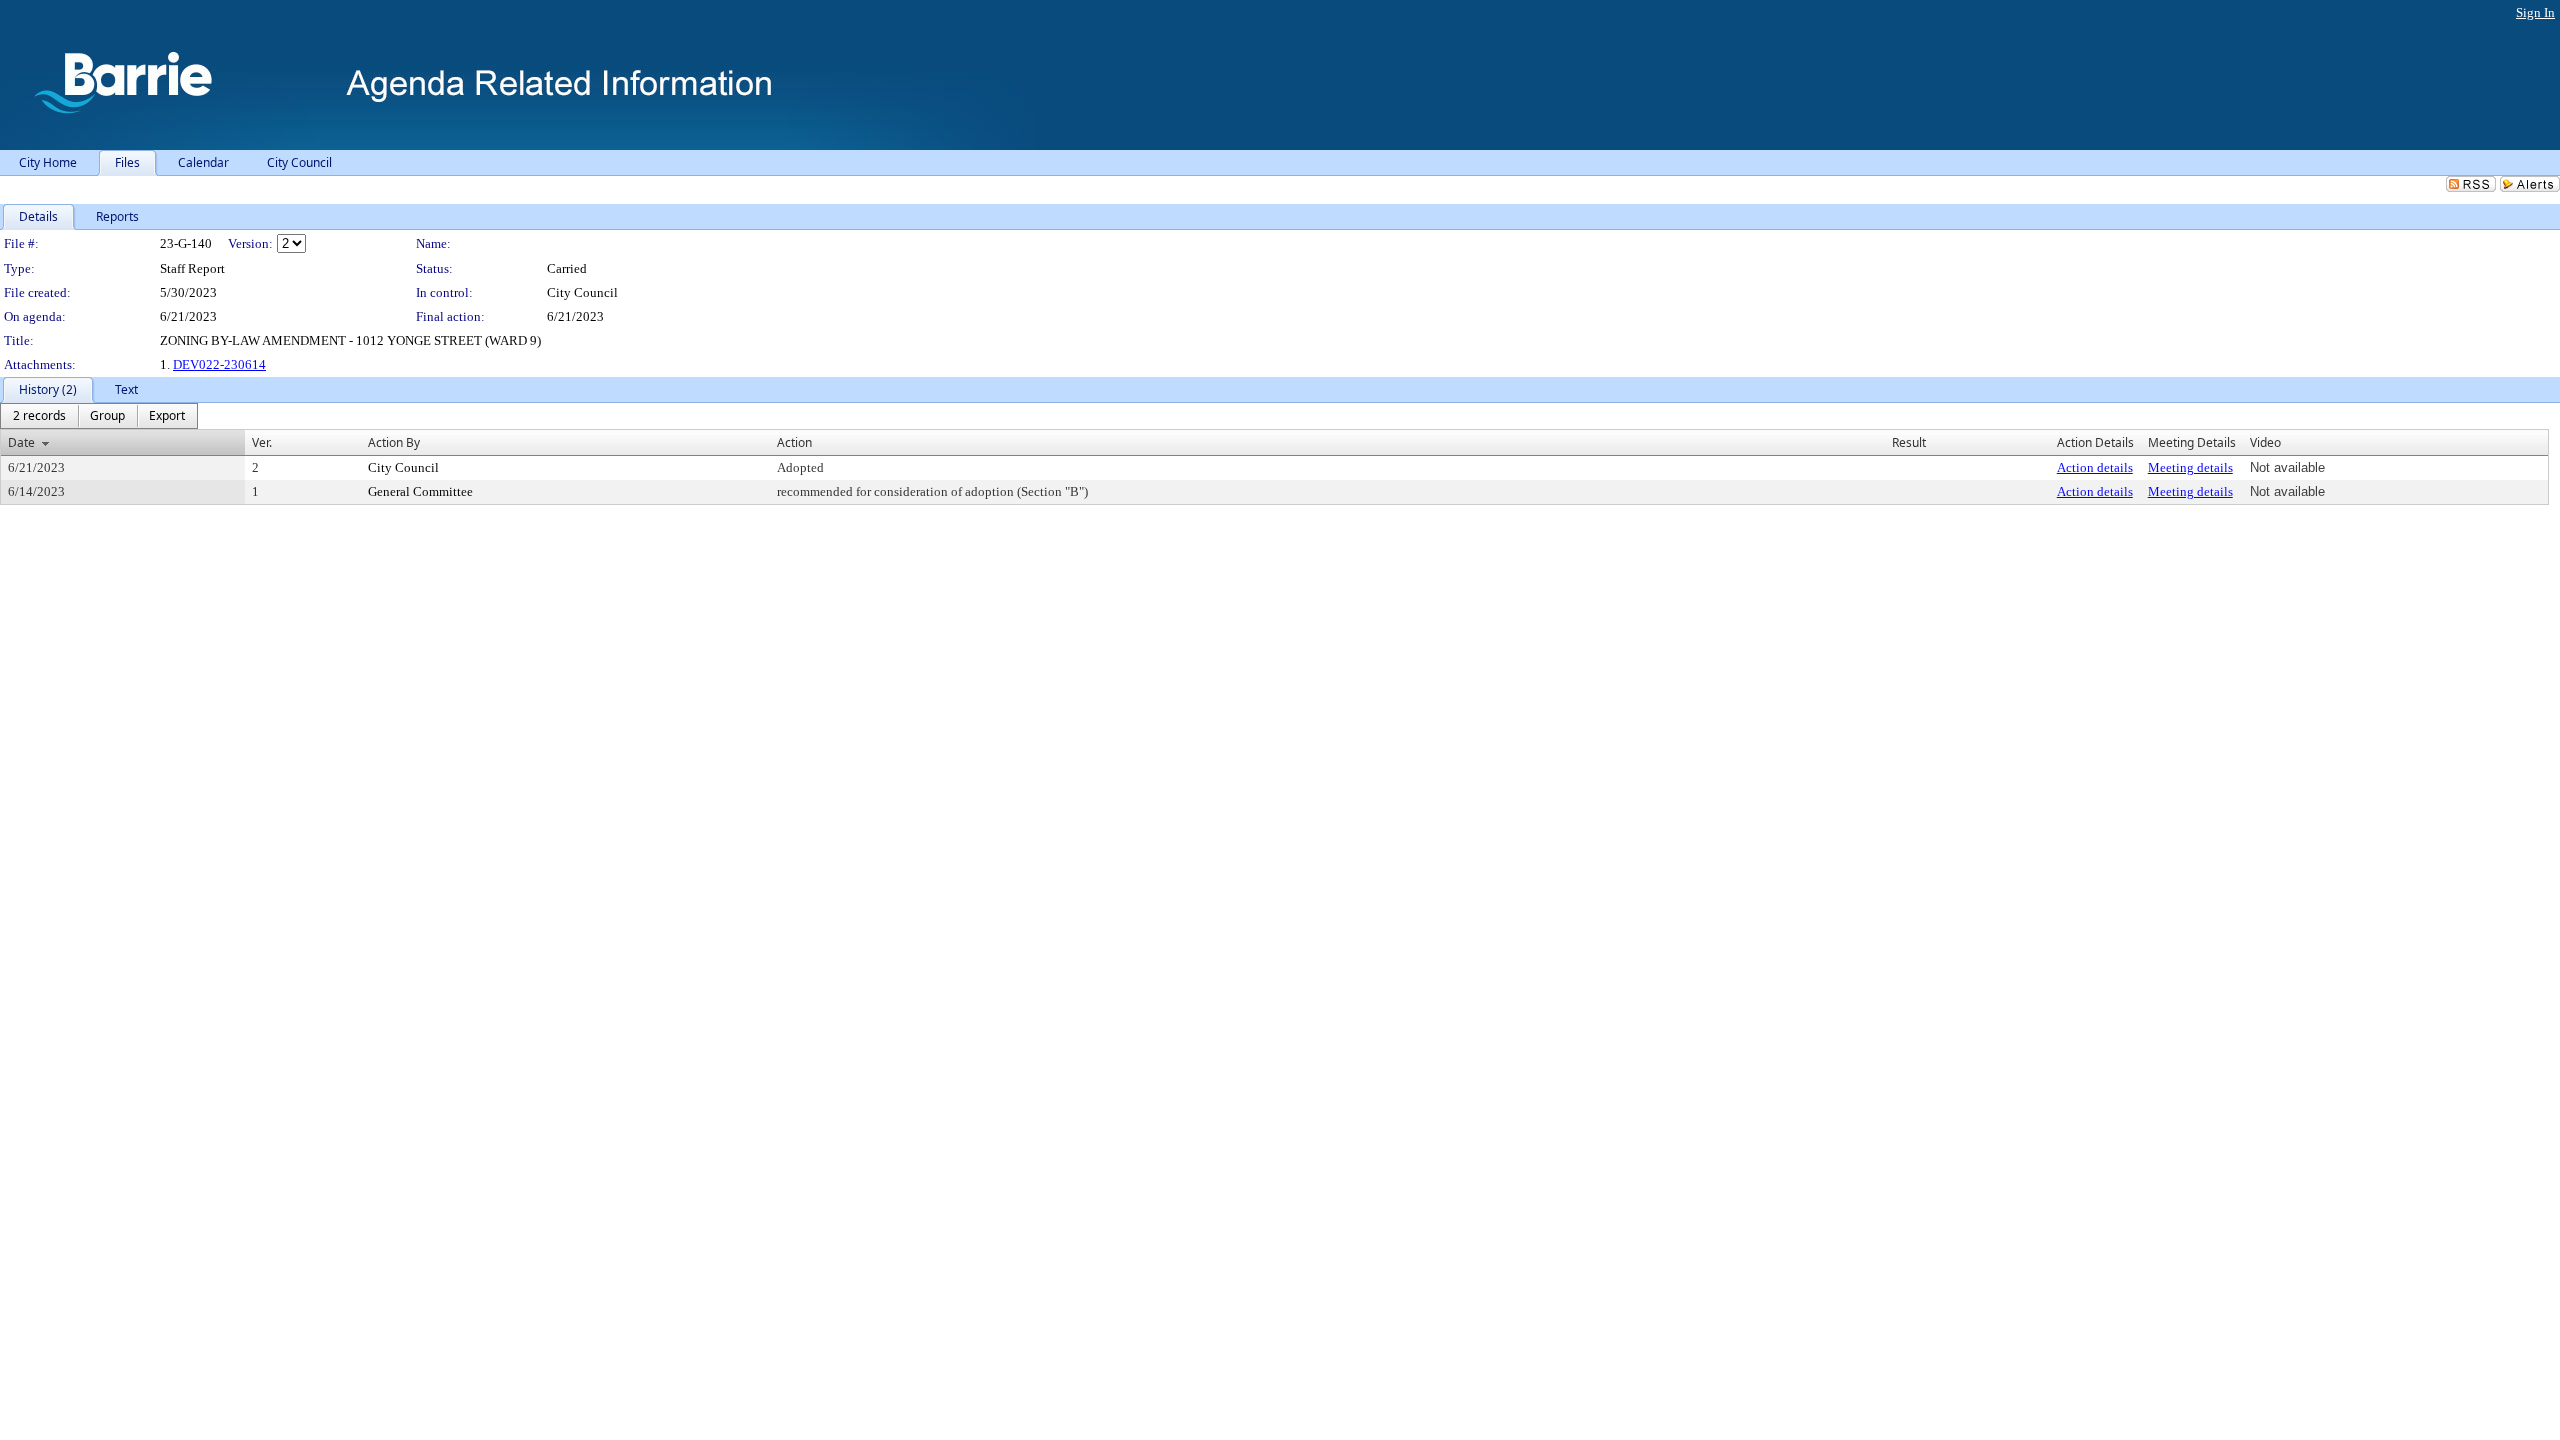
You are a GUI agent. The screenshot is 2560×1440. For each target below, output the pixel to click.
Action (794, 442)
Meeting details (2190, 467)
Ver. (262, 442)
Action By (394, 442)
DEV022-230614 (219, 364)
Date (21, 442)
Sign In (2535, 12)
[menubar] (99, 416)
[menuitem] (39, 416)
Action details (2095, 467)
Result (1909, 442)
